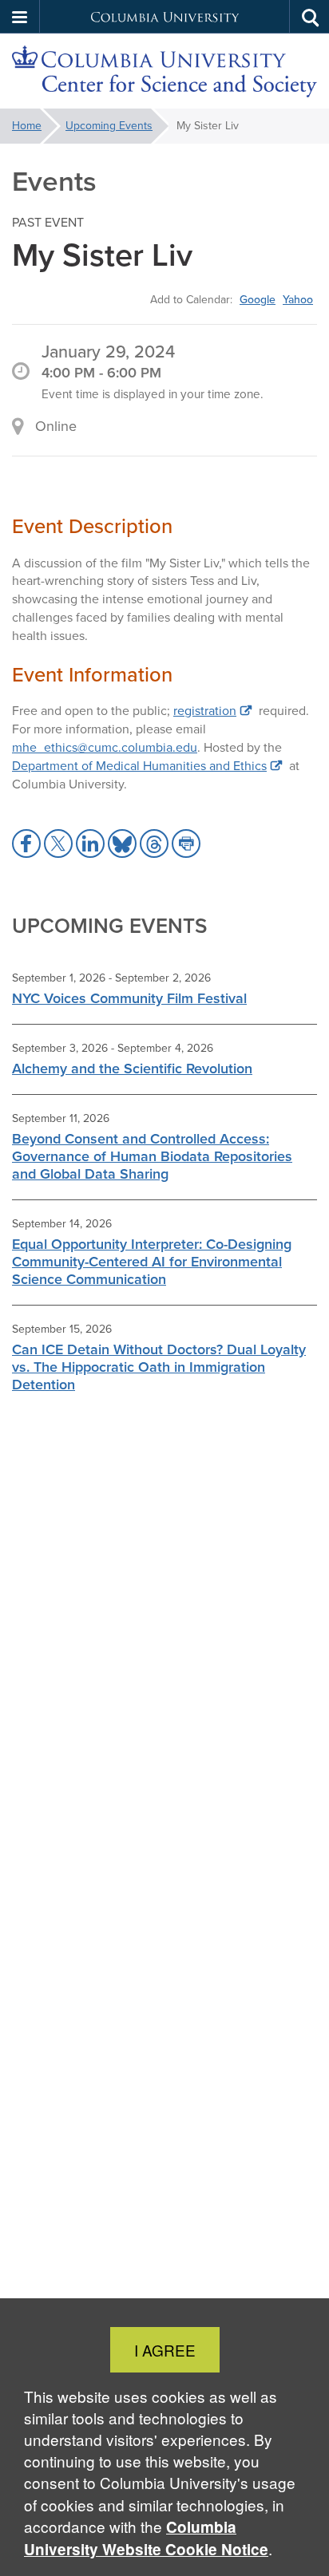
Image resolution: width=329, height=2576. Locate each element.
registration (205, 711)
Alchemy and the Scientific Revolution (132, 1069)
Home (27, 126)
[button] (20, 17)
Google (258, 299)
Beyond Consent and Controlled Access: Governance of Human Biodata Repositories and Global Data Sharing (152, 1156)
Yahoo (298, 299)
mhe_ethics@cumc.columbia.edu (105, 747)
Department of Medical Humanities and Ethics (139, 766)
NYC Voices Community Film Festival (129, 998)
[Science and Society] (164, 71)
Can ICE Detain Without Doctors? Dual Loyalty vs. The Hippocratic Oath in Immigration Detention (159, 1367)
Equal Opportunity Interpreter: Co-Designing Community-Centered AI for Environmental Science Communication (152, 1262)
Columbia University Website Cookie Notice (146, 2538)
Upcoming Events (109, 126)
